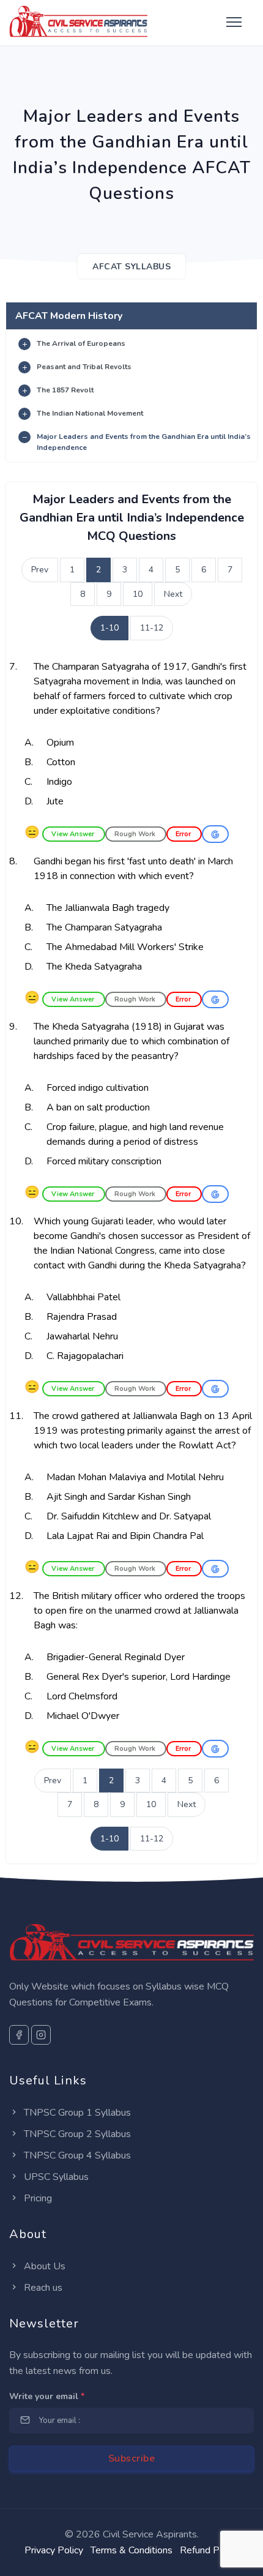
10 (138, 594)
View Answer (74, 834)
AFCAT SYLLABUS (131, 267)
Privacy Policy (54, 2550)
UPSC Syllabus (55, 2177)
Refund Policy (209, 2550)
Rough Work (136, 834)
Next (173, 594)
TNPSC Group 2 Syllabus (76, 2134)
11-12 (152, 628)
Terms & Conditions (131, 2550)
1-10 (109, 628)
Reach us (42, 2288)
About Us (43, 2266)
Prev (40, 570)
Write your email (47, 2396)
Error (184, 834)
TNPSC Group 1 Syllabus (76, 2113)
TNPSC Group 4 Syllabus (76, 2155)
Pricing (37, 2198)
